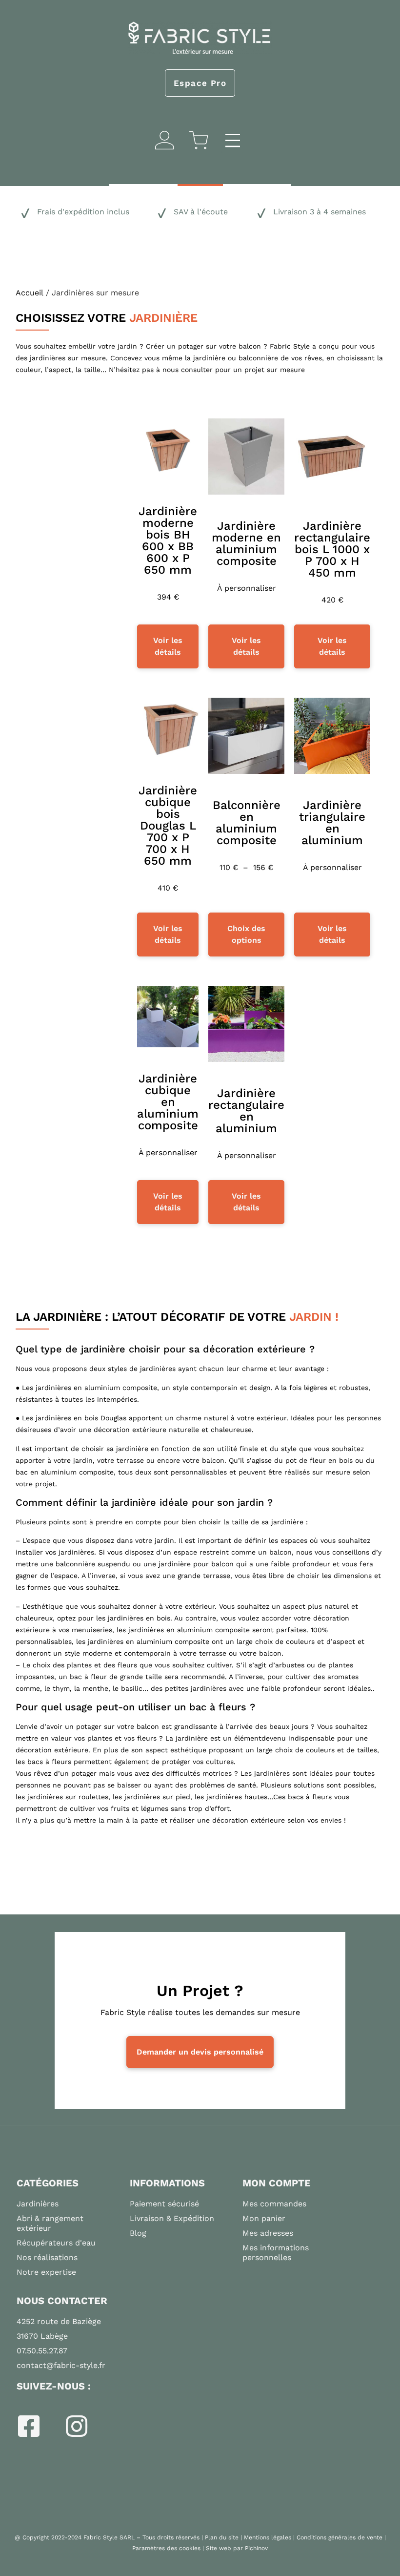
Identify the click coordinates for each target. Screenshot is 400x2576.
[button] (232, 142)
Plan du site (222, 2537)
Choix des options (246, 934)
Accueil (30, 293)
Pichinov (256, 2548)
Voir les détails (168, 646)
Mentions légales (268, 2537)
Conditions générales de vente (340, 2537)
